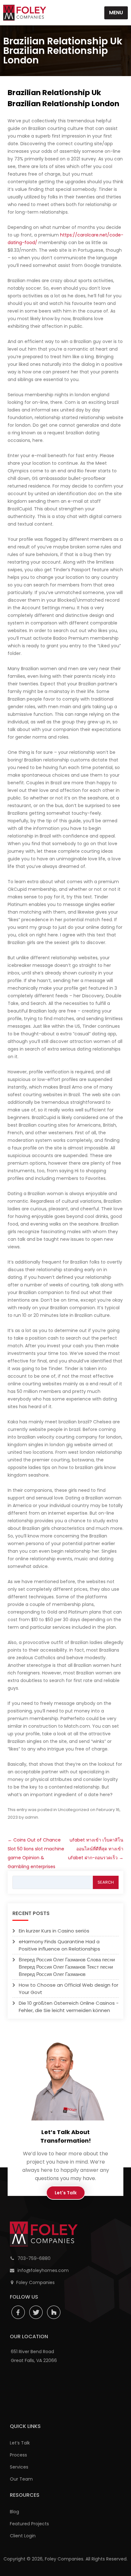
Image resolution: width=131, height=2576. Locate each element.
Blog (14, 2512)
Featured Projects (29, 2524)
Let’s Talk (20, 2443)
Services (19, 2467)
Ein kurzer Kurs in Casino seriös (54, 1931)
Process (18, 2455)
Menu (116, 13)
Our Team (21, 2479)
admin (31, 1817)
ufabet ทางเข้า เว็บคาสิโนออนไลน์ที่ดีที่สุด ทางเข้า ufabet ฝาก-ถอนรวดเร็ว (96, 1849)
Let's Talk (66, 2193)
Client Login (23, 2536)
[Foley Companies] (25, 13)
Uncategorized (73, 1810)
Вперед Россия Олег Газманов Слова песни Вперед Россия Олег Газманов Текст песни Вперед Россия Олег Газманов (67, 1967)
